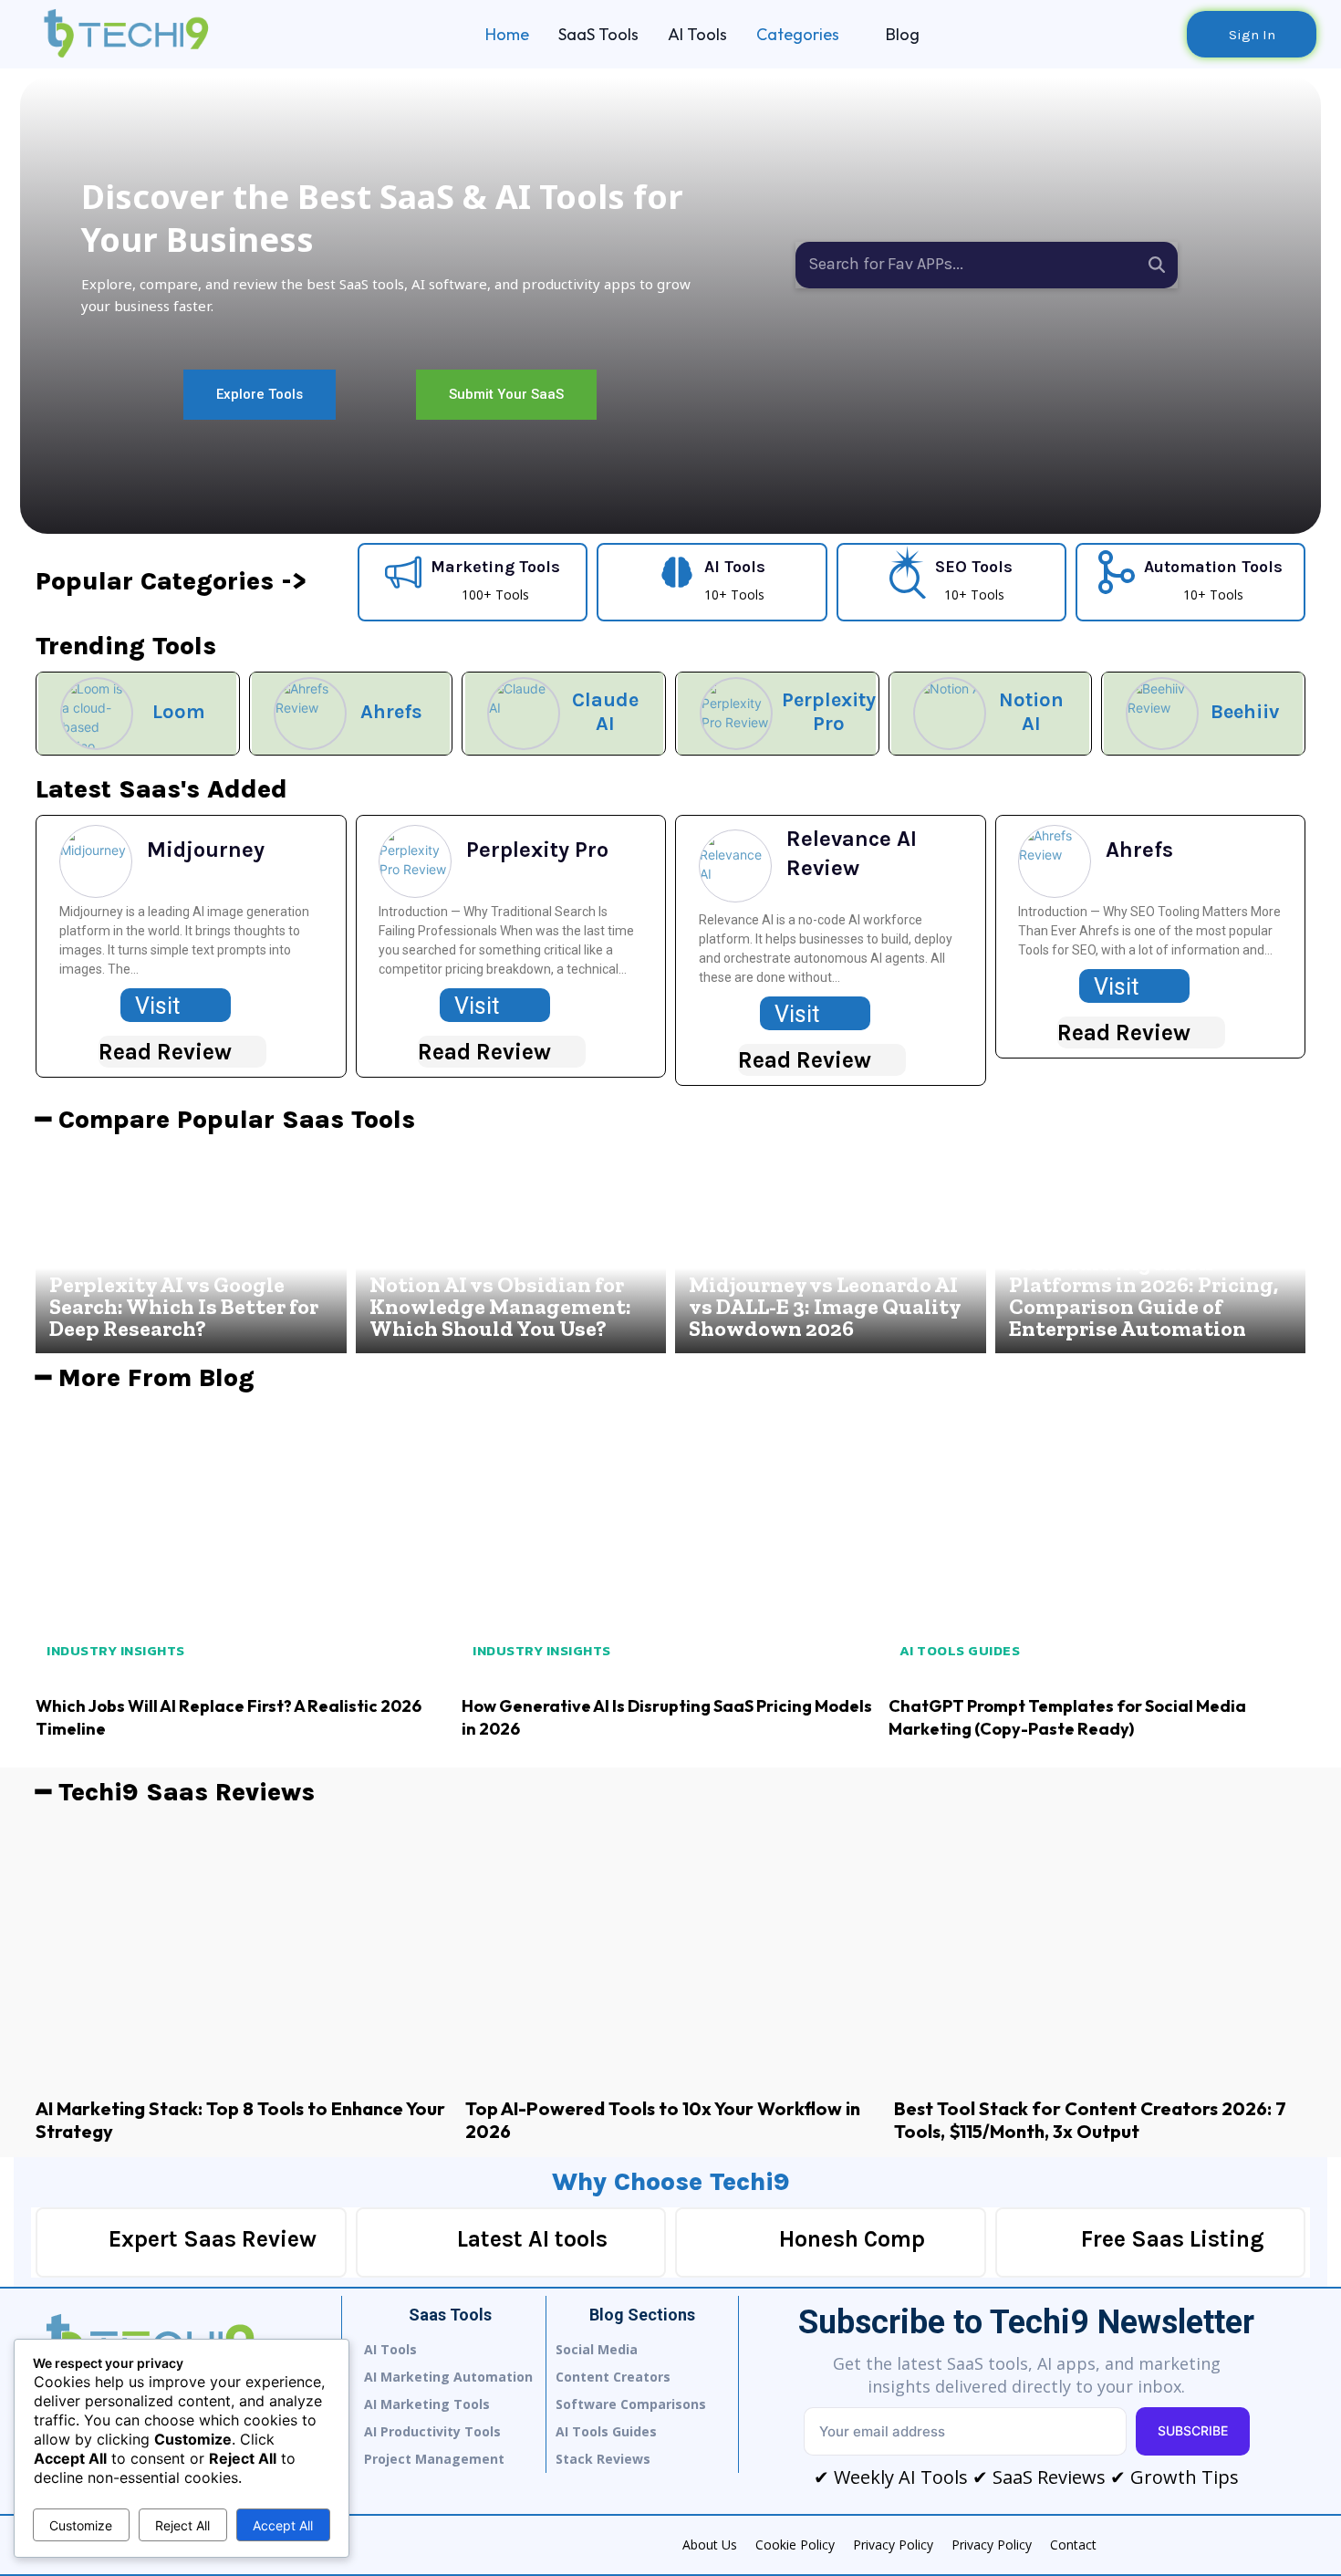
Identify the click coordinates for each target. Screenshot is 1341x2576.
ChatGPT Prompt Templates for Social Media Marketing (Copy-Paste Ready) (1067, 1717)
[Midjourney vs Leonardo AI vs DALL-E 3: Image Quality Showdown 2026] (831, 1249)
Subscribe (1193, 2430)
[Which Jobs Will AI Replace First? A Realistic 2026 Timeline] (244, 1543)
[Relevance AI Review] (735, 866)
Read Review (165, 1052)
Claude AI (605, 712)
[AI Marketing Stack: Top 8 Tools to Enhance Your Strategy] (241, 1951)
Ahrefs (391, 712)
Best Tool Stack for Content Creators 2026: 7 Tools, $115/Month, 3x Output (1090, 2120)
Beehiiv (1245, 712)
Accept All (283, 2525)
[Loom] (97, 714)
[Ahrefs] (310, 714)
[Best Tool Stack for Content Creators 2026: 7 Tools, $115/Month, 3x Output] (1100, 1951)
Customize (81, 2525)
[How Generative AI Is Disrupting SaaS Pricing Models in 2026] (670, 1543)
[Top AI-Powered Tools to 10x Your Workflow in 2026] (671, 1951)
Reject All (182, 2525)
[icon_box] (473, 580)
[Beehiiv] (1162, 714)
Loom (179, 712)
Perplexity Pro (829, 712)
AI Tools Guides (960, 1650)
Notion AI (1031, 712)
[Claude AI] (524, 714)
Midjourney (206, 850)
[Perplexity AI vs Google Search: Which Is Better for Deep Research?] (191, 1249)
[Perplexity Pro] (736, 714)
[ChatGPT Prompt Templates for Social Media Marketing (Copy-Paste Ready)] (1097, 1543)
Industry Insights (116, 1650)
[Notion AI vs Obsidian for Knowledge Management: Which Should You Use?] (511, 1249)
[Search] (1157, 265)
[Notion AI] (950, 714)
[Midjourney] (96, 861)
